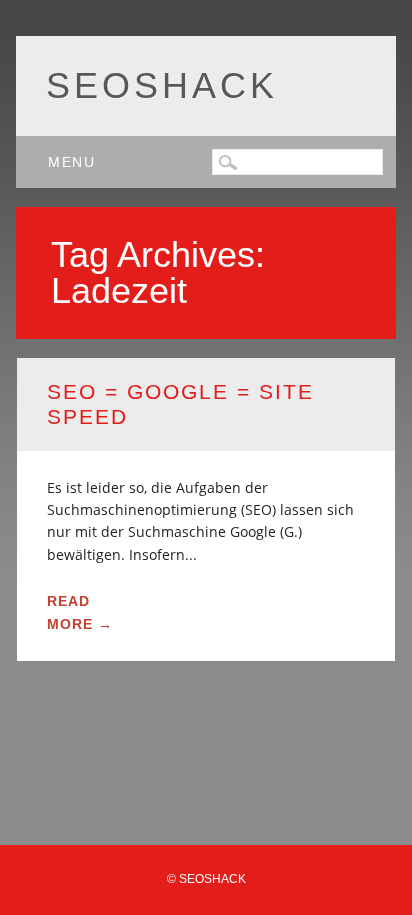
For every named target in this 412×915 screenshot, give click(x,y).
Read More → (80, 612)
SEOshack (162, 85)
